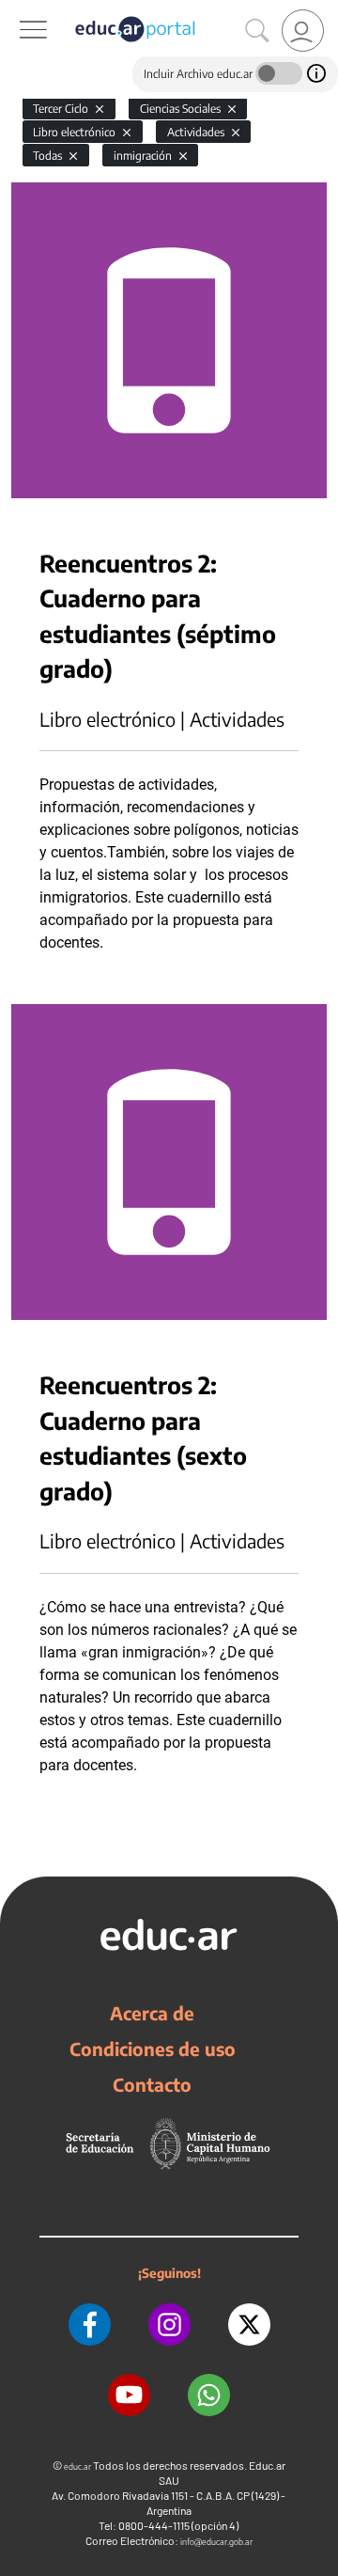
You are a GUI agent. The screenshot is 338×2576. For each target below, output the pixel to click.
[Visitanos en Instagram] (169, 2325)
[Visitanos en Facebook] (90, 2325)
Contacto (152, 2084)
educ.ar (77, 2466)
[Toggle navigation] (17, 10)
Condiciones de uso (153, 2049)
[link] (303, 31)
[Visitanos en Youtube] (129, 2395)
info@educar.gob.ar (216, 2542)
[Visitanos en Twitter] (249, 2325)
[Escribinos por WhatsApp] (209, 2395)
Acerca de (152, 2013)
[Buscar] (257, 31)
